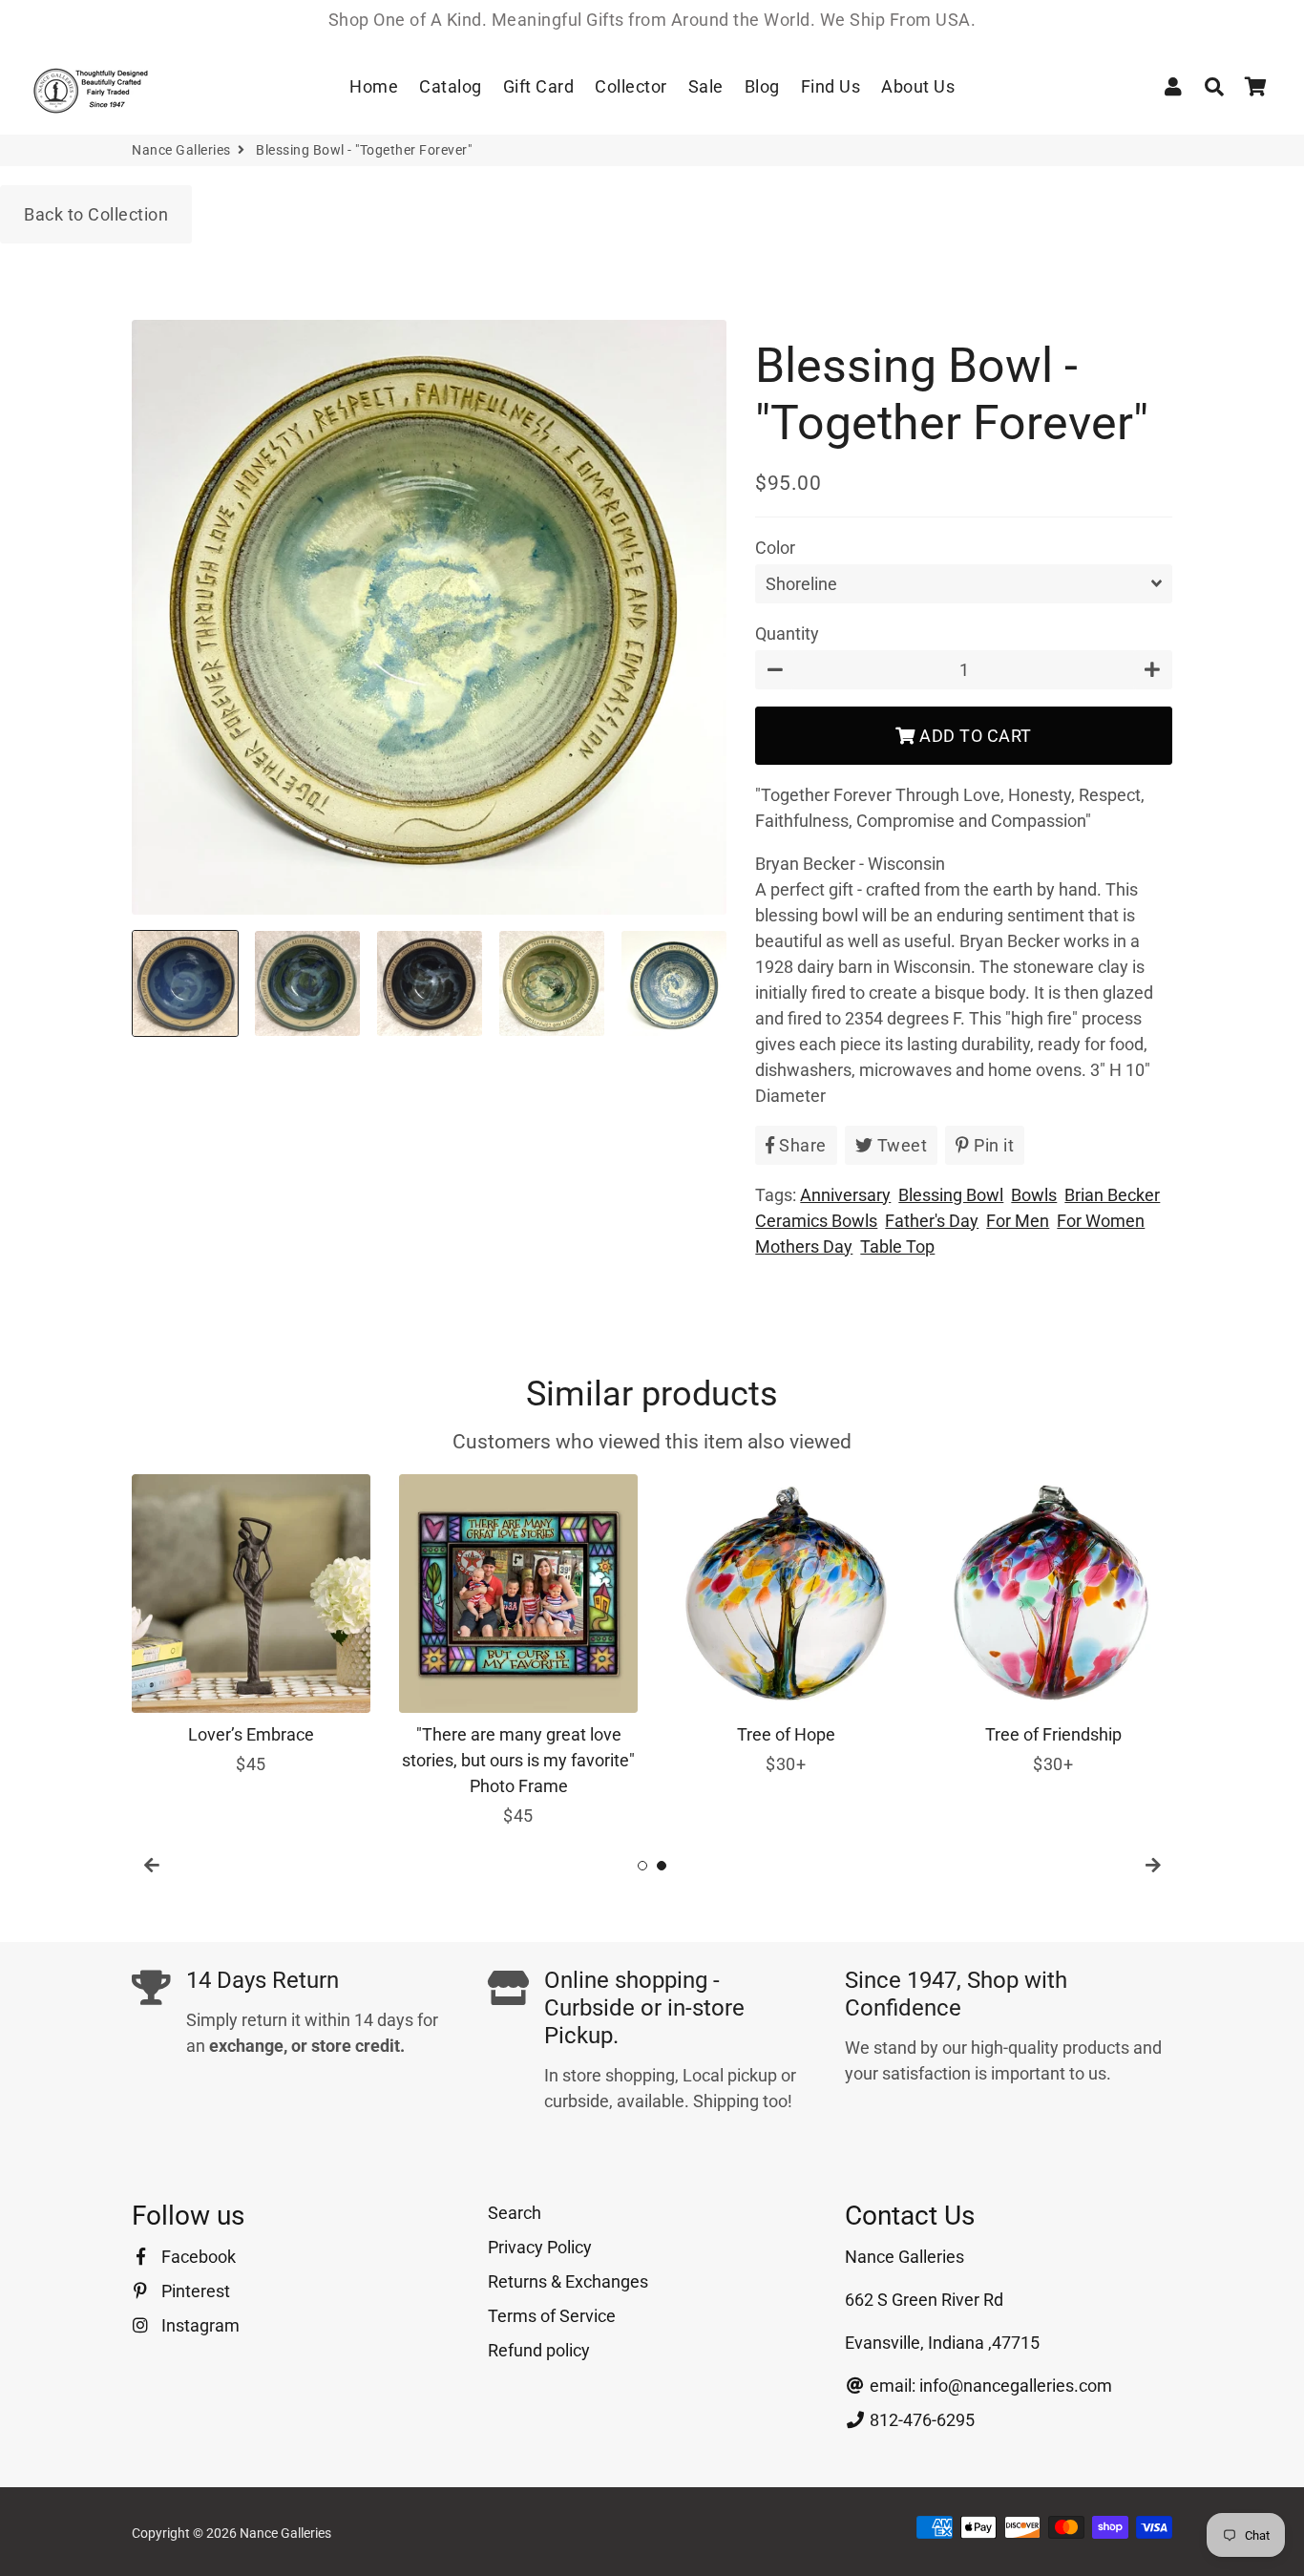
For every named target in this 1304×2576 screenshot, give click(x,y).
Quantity (787, 633)
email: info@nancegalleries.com (989, 2386)
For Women (1101, 1221)
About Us (918, 86)
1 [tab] (642, 1866)
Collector (631, 86)
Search (515, 2213)
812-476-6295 (920, 2420)
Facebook (197, 2257)
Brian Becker (1112, 1195)
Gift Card (539, 86)
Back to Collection (96, 214)
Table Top (897, 1246)
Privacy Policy (540, 2247)
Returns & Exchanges (568, 2281)
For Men (1018, 1221)
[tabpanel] (251, 1626)
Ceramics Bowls (816, 1221)
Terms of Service (552, 2316)
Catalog (451, 86)
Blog (762, 86)
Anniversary (845, 1195)
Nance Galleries (181, 150)
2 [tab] (662, 1866)
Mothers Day (804, 1246)
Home (374, 86)
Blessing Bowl (951, 1195)
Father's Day (932, 1221)
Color (775, 548)
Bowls (1034, 1195)
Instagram (199, 2325)
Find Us (831, 86)
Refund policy (539, 2350)
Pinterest (194, 2291)
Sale (706, 86)
